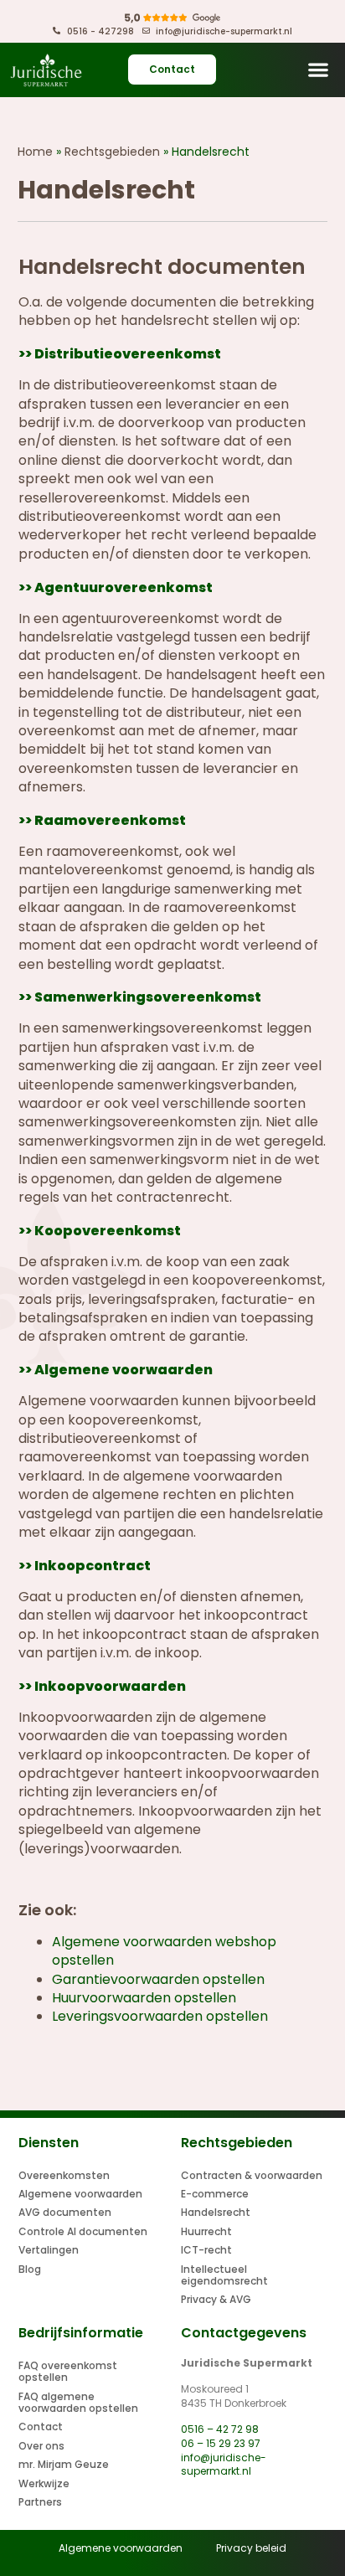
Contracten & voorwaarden (252, 2175)
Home (35, 152)
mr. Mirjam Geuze (64, 2464)
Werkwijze (44, 2483)
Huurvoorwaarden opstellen (144, 1998)
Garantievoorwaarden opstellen (158, 1979)
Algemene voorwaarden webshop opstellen (164, 1951)
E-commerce (215, 2194)
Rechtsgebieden (112, 152)
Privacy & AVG (216, 2299)
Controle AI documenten (83, 2231)
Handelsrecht (216, 2212)
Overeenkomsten (64, 2175)
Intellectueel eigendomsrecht (224, 2275)
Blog (30, 2269)
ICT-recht (206, 2250)
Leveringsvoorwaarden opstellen (160, 2016)
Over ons (41, 2446)
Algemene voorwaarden (80, 2194)
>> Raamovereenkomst (102, 820)
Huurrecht (206, 2231)
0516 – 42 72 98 (220, 2429)
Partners (40, 2502)
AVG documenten (65, 2212)
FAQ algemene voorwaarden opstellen (78, 2402)
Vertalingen (49, 2250)
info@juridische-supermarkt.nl (224, 2465)
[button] (319, 70)
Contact (41, 2427)
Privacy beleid (251, 2548)
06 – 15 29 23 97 (221, 2443)
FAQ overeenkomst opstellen (68, 2371)
